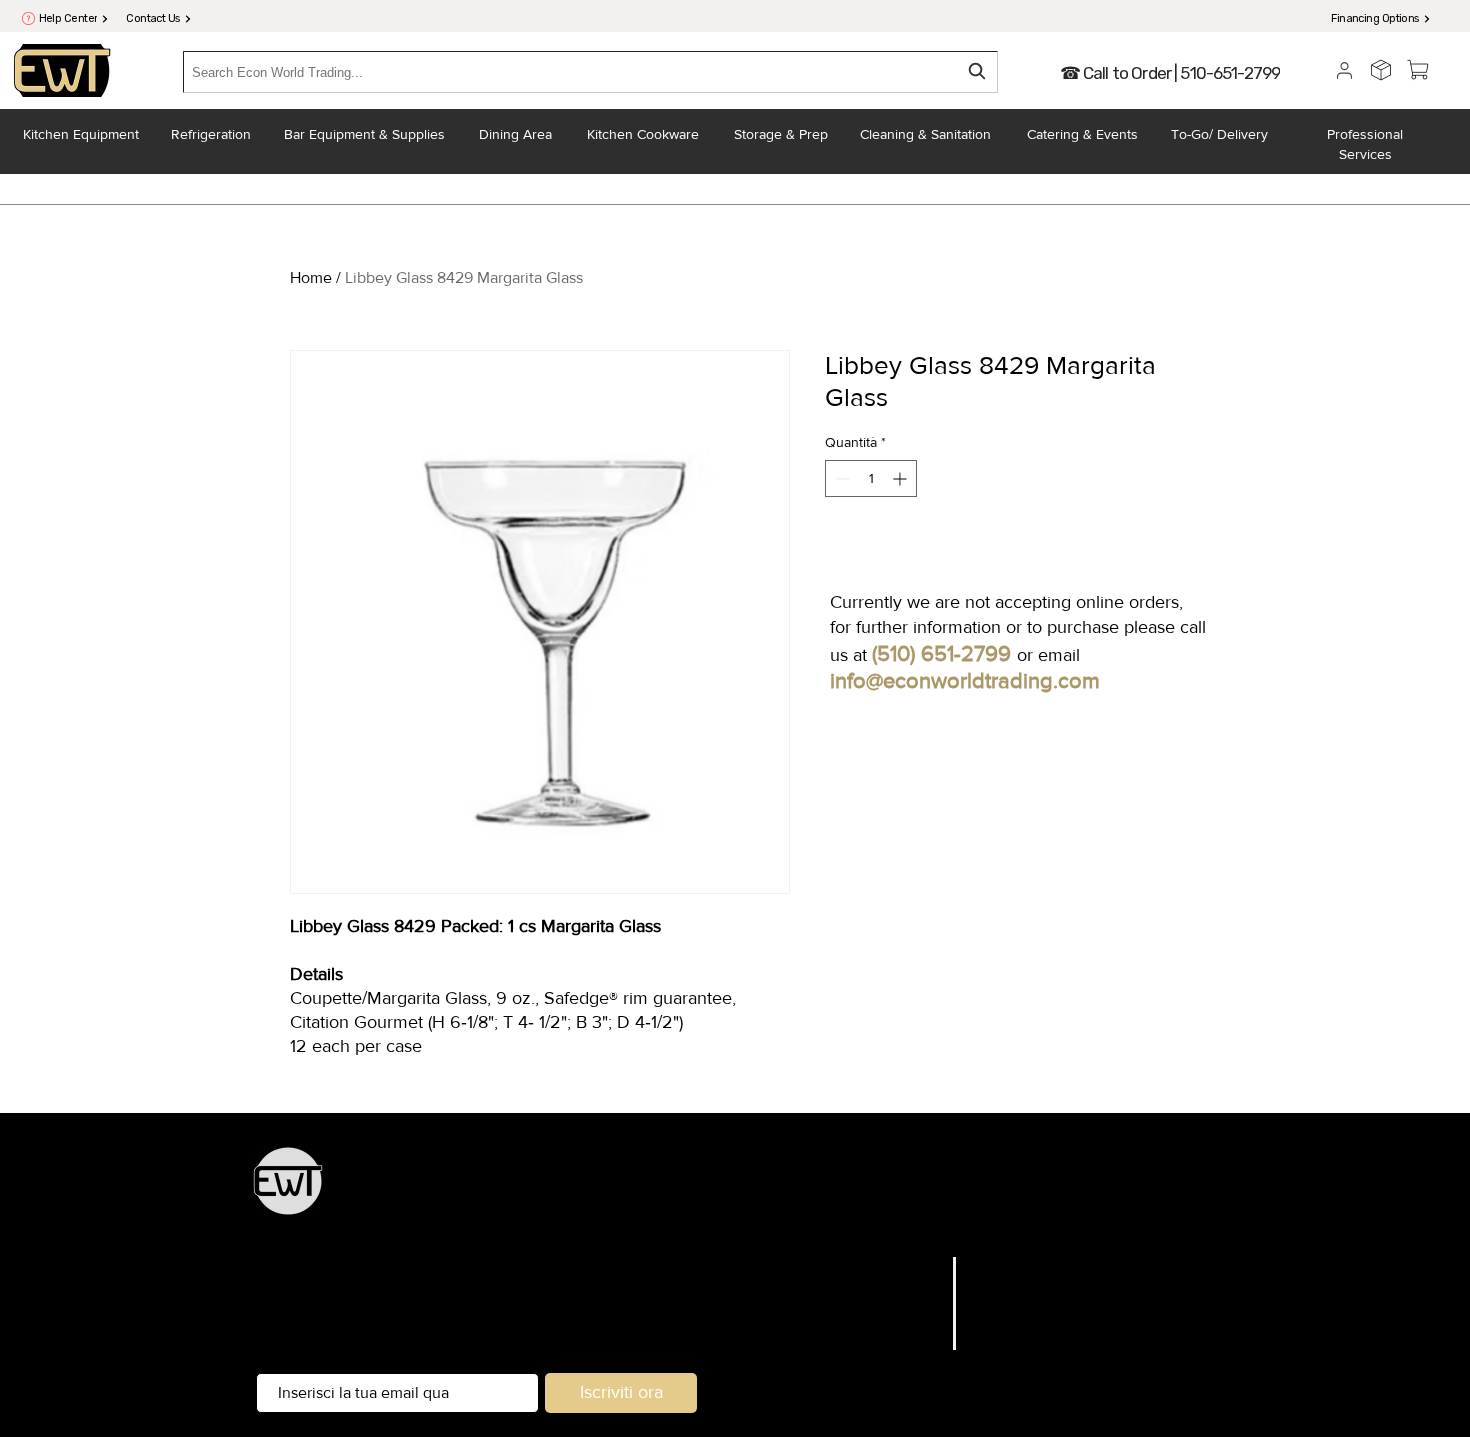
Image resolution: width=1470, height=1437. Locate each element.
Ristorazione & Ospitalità (1121, 1191)
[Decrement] (840, 478)
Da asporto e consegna (877, 1218)
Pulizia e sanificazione (1037, 1218)
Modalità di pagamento (1058, 1342)
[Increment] (901, 478)
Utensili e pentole (971, 1191)
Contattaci (903, 1342)
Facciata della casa (728, 1218)
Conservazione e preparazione (799, 1191)
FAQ (987, 1266)
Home (311, 277)
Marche (912, 1291)
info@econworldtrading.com (965, 680)
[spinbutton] (871, 478)
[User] (1344, 70)
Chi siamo (903, 1316)
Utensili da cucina (627, 1191)
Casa (923, 1266)
